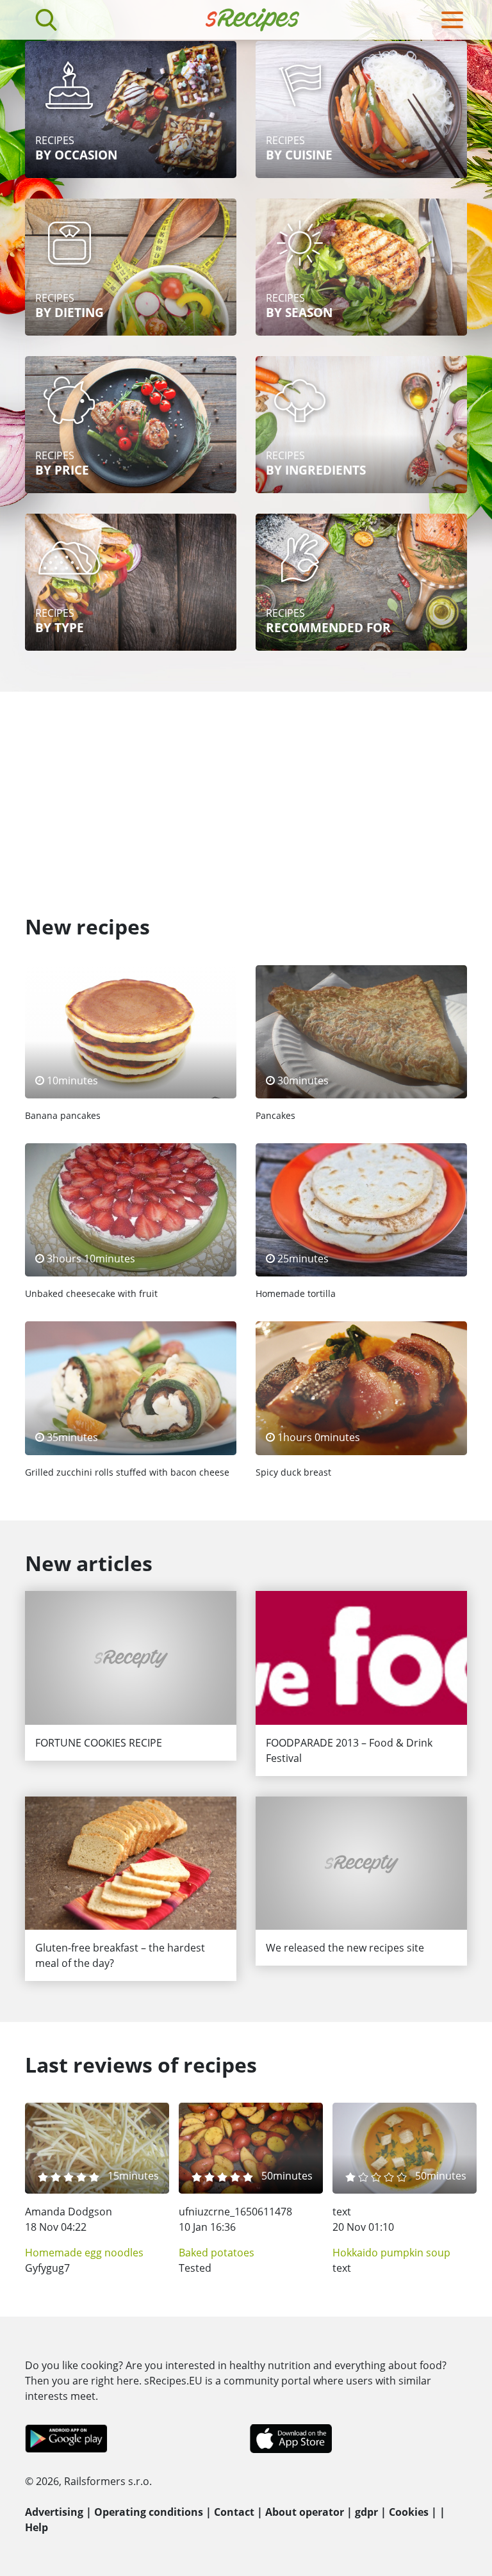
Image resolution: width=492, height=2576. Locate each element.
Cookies (409, 2512)
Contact (234, 2512)
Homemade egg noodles (84, 2253)
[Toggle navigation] (452, 20)
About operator (305, 2512)
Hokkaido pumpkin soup (391, 2253)
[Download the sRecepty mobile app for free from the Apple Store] (290, 2438)
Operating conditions (149, 2512)
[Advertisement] (246, 788)
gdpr (366, 2512)
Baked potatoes (217, 2253)
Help (37, 2527)
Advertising (54, 2512)
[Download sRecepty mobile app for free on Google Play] (66, 2438)
